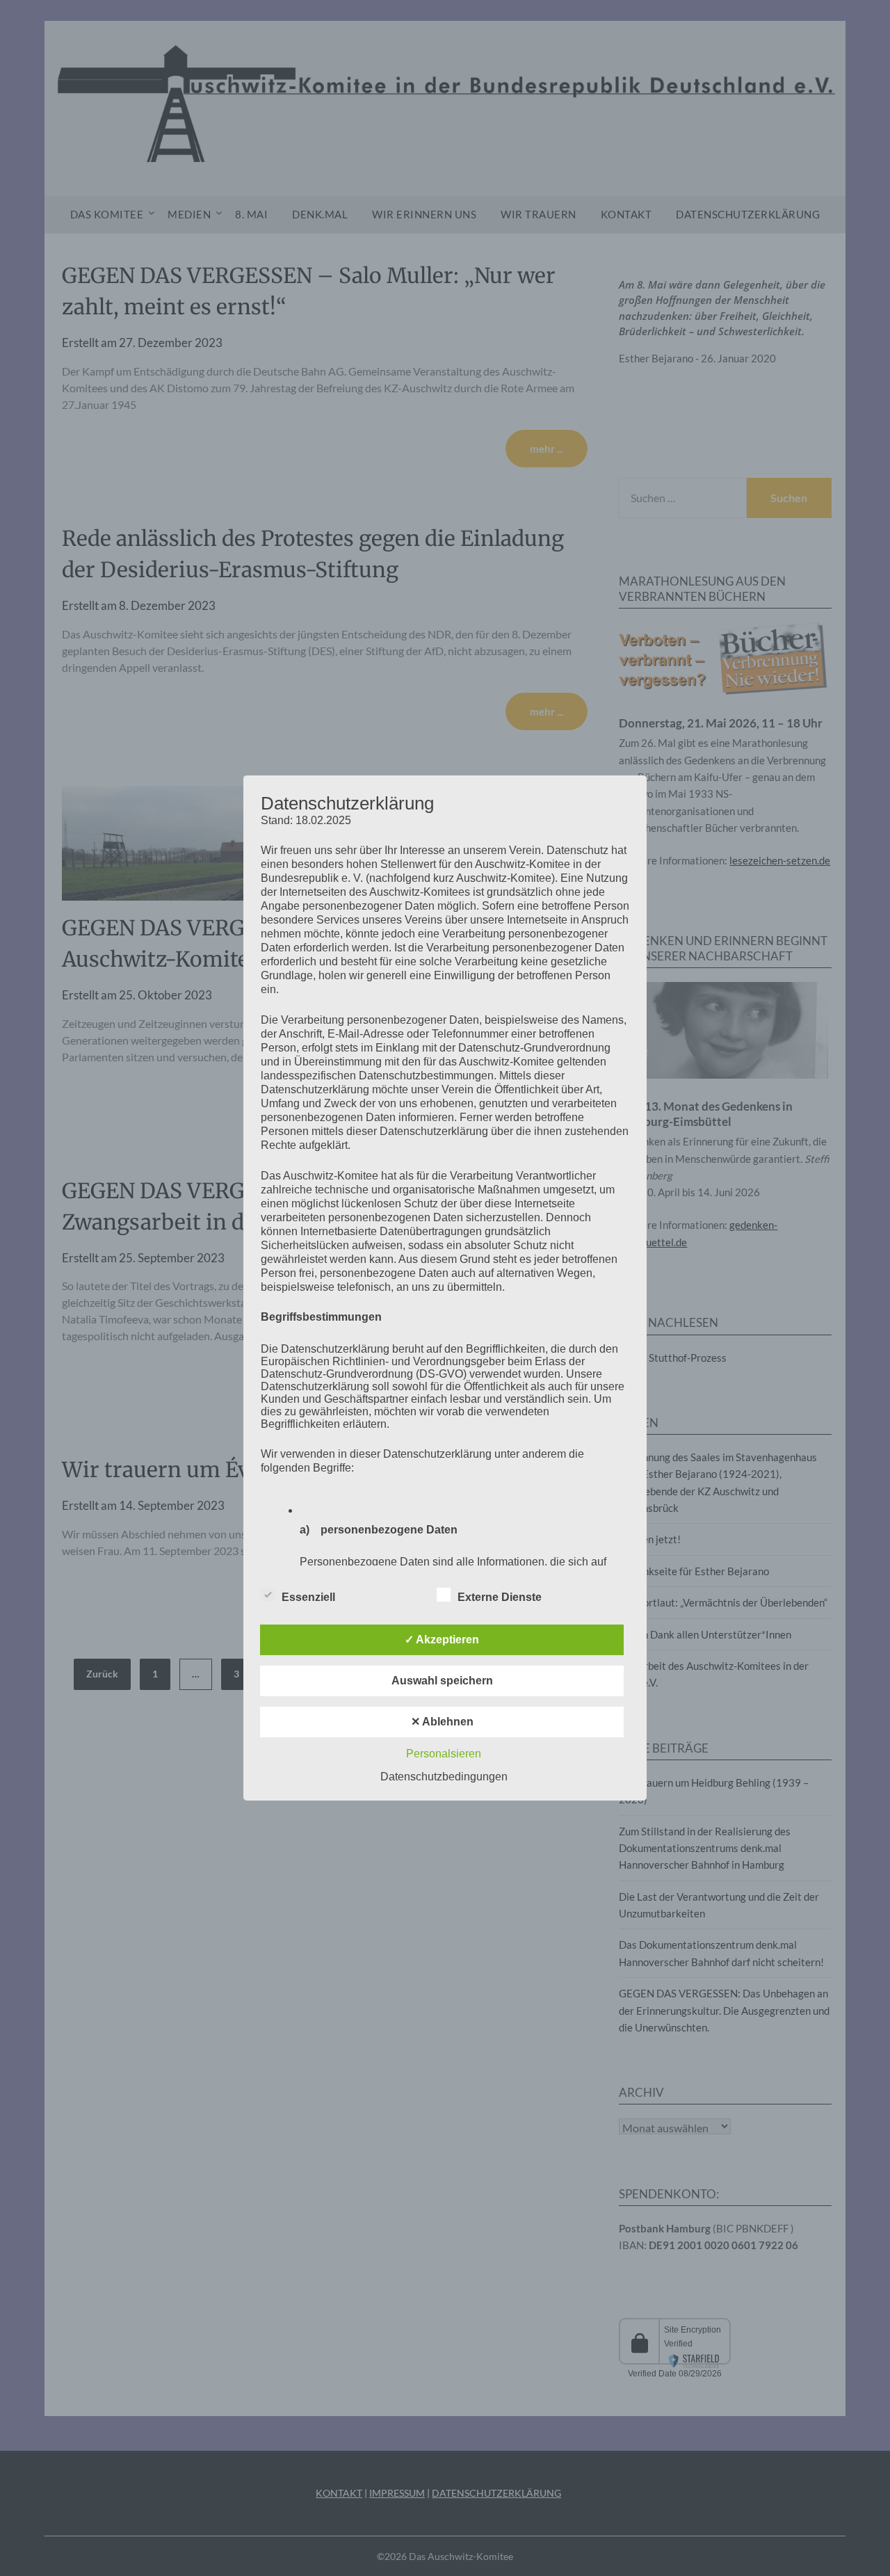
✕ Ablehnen (442, 1722)
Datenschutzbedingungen (444, 1777)
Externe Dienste (500, 1597)
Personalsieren (444, 1754)
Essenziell (308, 1597)
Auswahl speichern (442, 1681)
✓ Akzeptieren (442, 1640)
